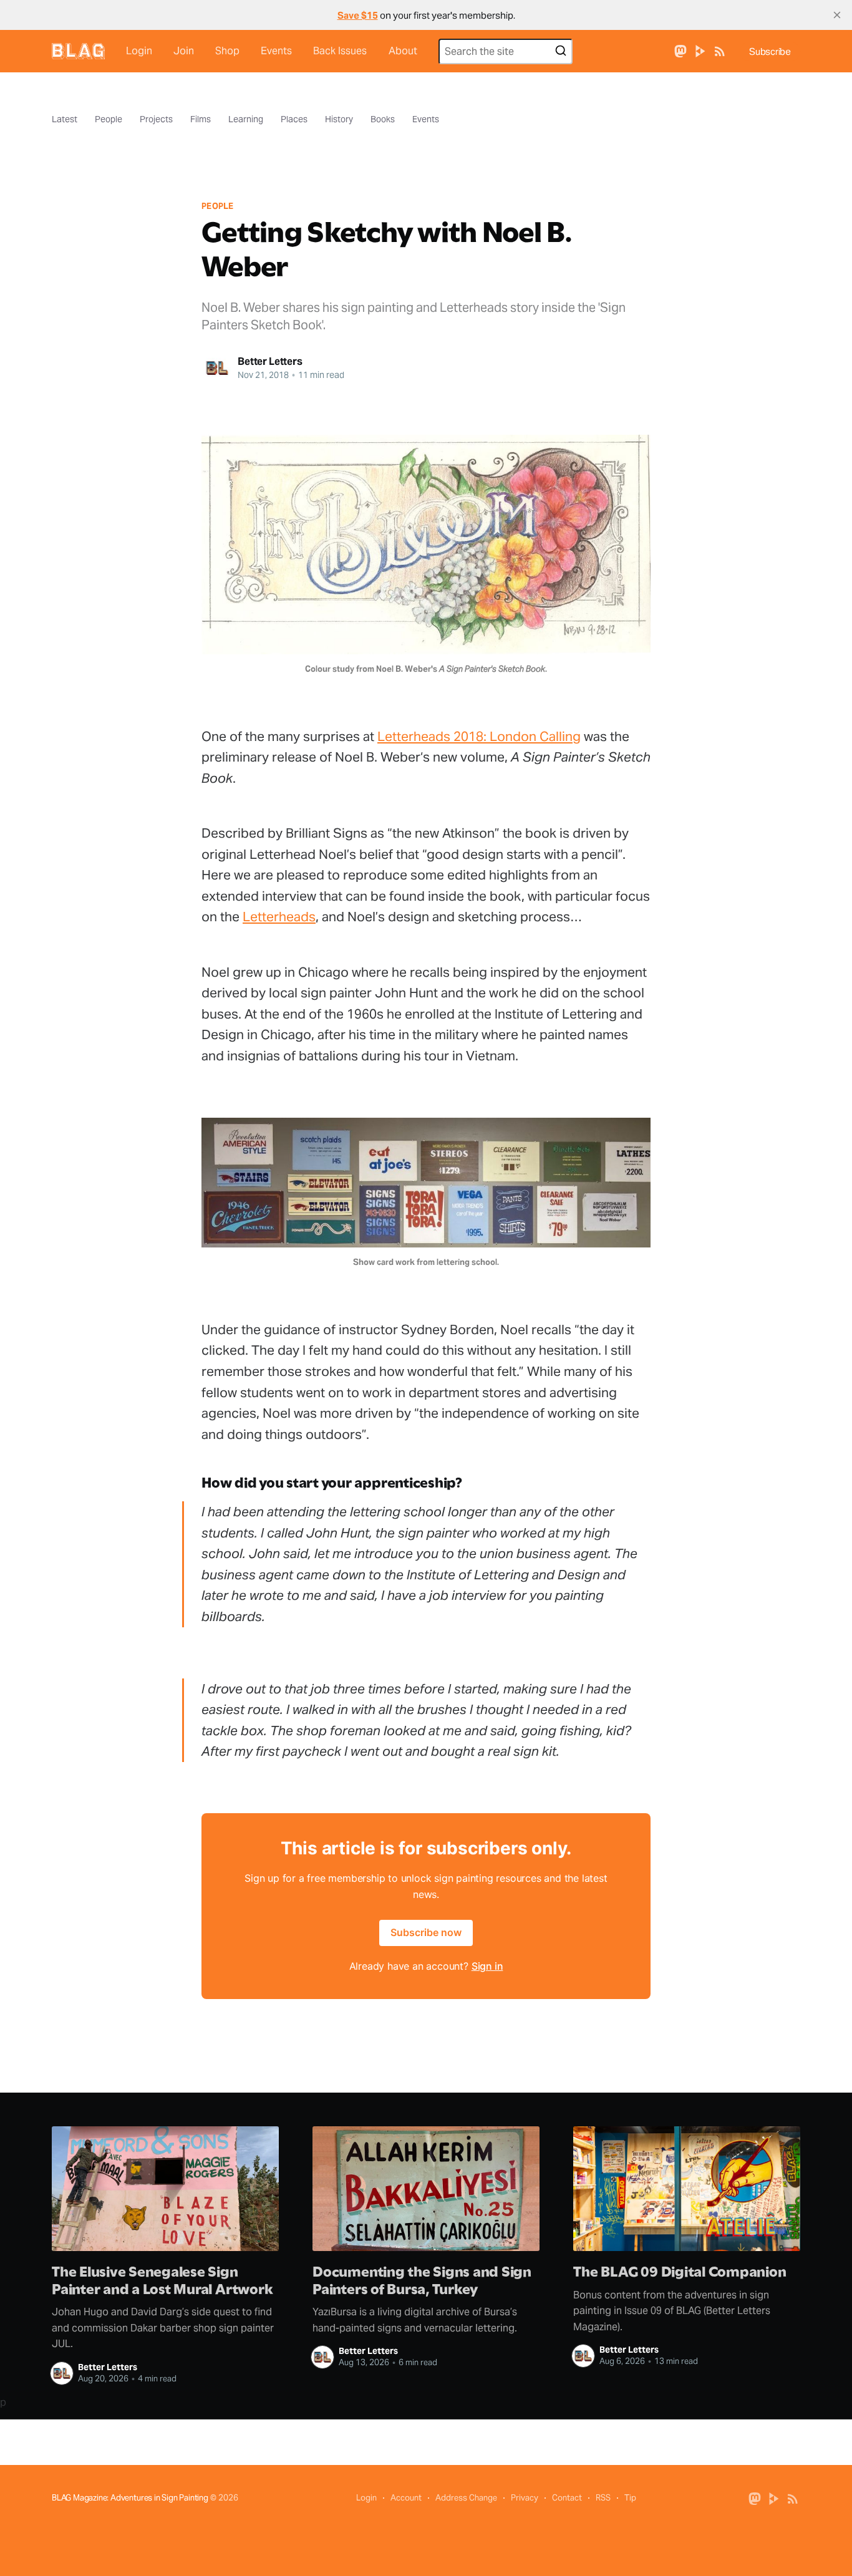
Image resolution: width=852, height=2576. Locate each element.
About (403, 51)
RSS (603, 2498)
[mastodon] (680, 50)
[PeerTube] (700, 50)
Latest (65, 119)
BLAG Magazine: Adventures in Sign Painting (130, 2498)
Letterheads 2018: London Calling (479, 736)
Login (139, 51)
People (109, 119)
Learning (246, 119)
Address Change (466, 2498)
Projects (156, 119)
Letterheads (279, 917)
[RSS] (720, 50)
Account (406, 2498)
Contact (567, 2498)
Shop (227, 51)
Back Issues (340, 51)
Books (383, 119)
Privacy (525, 2498)
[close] (837, 15)
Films (201, 119)
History (339, 119)
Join (184, 51)
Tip (630, 2498)
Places (294, 119)
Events (276, 51)
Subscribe (770, 51)
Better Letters (270, 361)
